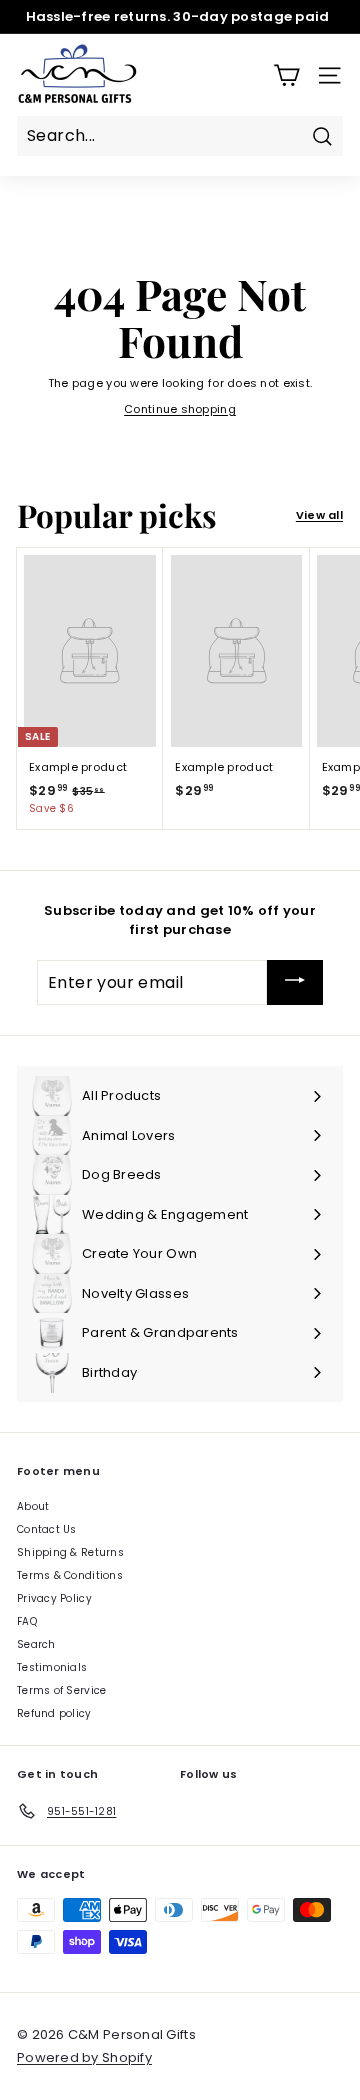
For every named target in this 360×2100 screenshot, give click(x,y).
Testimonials (52, 1667)
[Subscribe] (295, 982)
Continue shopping (180, 409)
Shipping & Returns (70, 1552)
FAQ (27, 1621)
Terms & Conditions (70, 1575)
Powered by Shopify (84, 2057)
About (33, 1506)
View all (319, 515)
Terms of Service (61, 1690)
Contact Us (47, 1529)
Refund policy (54, 1713)
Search (36, 1644)
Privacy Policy (54, 1598)
